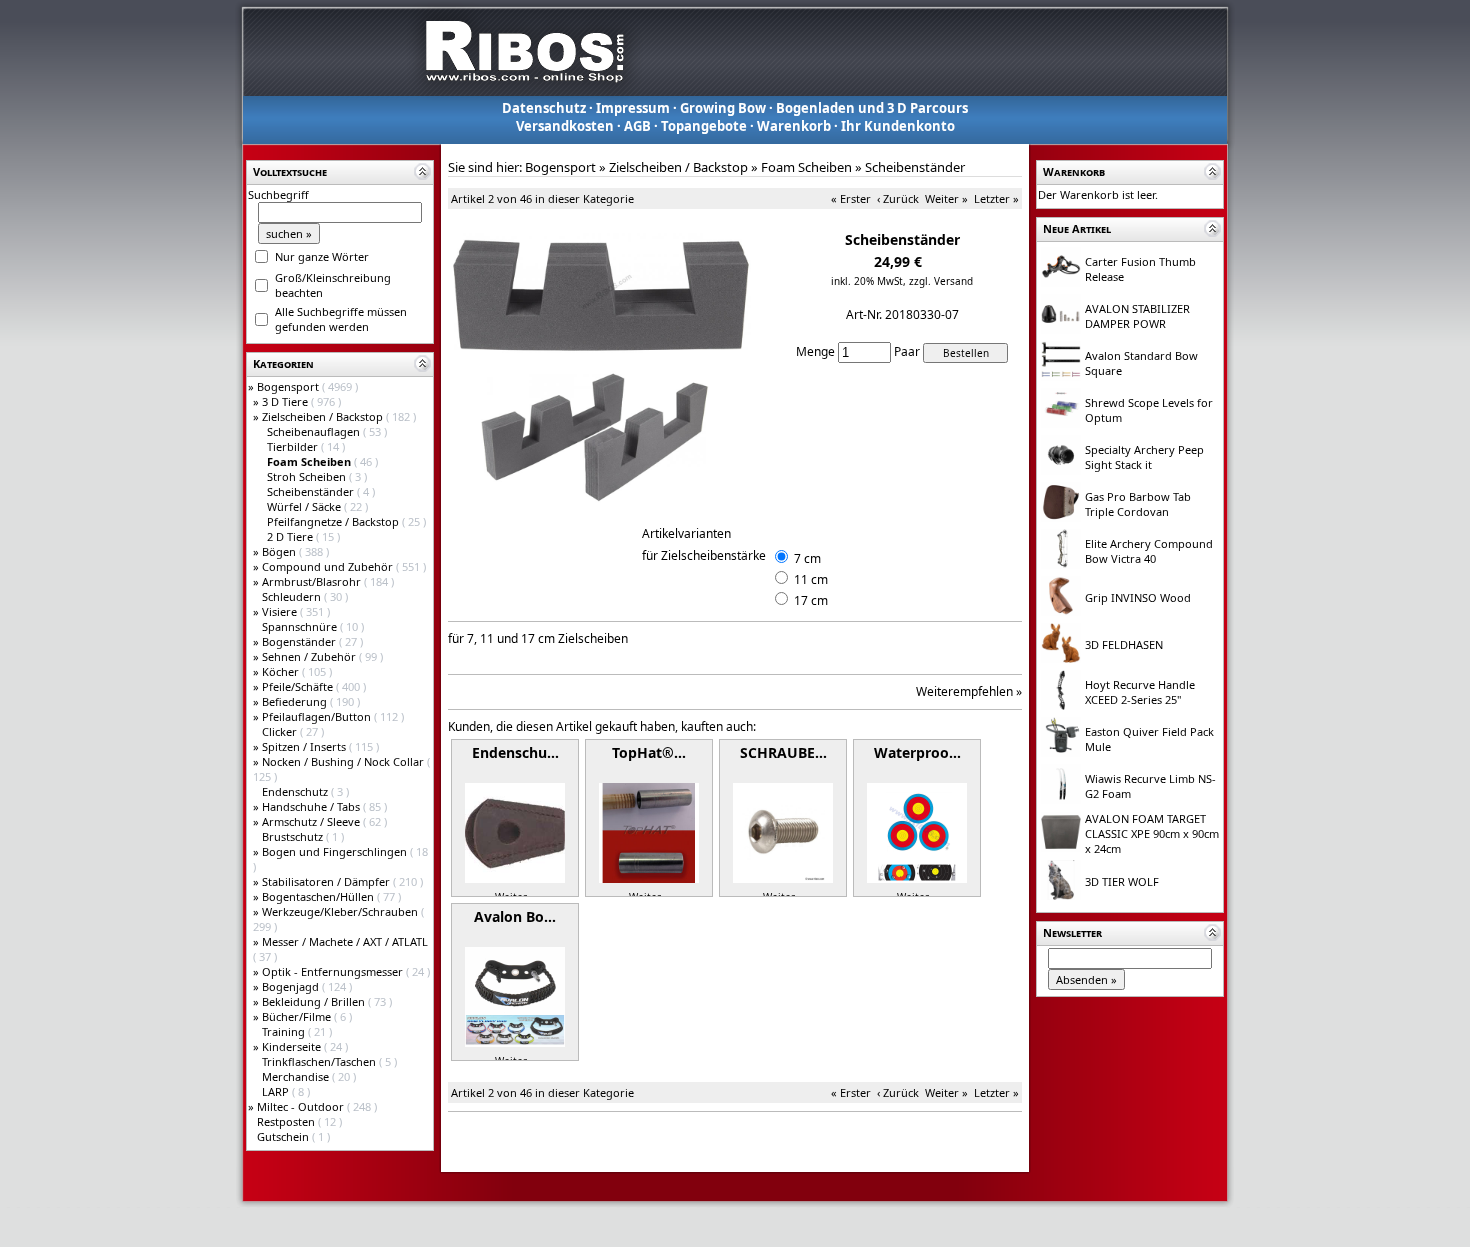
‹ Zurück (898, 198)
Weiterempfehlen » (969, 691)
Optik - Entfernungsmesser (334, 971)
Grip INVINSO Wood (1138, 597)
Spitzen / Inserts (305, 746)
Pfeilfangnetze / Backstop (334, 521)
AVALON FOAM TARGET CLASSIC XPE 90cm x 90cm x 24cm (1152, 833)
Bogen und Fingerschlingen (336, 851)
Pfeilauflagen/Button (318, 716)
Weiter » (946, 198)
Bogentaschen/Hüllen (319, 896)
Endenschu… (515, 752)
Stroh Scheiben (308, 476)
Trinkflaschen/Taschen (320, 1061)
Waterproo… (917, 752)
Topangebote (704, 126)
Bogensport (289, 386)
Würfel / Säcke (305, 506)
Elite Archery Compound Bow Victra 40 (1149, 551)
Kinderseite (293, 1046)
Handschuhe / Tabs (312, 806)
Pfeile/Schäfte (299, 686)
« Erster (851, 198)
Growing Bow (723, 108)
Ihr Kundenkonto (898, 126)
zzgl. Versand (941, 281)
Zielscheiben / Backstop (324, 416)
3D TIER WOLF (1122, 881)
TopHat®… (649, 752)
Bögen (280, 551)
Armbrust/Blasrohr (313, 581)
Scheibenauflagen (315, 431)
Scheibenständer (312, 491)
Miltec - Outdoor (302, 1106)
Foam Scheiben (806, 167)
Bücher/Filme (298, 1016)
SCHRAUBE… (783, 752)
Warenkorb (794, 126)
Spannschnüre (301, 626)
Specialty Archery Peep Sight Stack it (1144, 457)
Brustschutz (294, 836)
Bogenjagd (292, 986)
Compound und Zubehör (329, 566)
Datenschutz (544, 108)
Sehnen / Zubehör (310, 656)
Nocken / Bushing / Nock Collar (344, 761)
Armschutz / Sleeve (312, 821)
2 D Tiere (291, 536)
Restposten (287, 1121)
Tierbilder (294, 446)
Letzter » (996, 198)
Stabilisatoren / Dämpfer (327, 881)
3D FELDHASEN (1124, 644)
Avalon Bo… (515, 916)
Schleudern (293, 596)
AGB (637, 126)
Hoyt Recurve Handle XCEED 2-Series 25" (1140, 692)
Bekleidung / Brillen (315, 1001)
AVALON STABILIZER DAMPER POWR (1137, 316)
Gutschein (284, 1136)
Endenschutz (296, 791)
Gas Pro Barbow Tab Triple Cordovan (1138, 504)
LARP (277, 1091)
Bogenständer (300, 641)
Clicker (281, 731)
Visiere (281, 611)
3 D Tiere (286, 401)
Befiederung (296, 701)
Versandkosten (565, 126)
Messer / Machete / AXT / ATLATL (345, 941)
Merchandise (297, 1076)
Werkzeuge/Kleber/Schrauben (341, 911)
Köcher (282, 671)
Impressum (633, 108)
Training (285, 1031)
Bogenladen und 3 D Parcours (872, 108)
